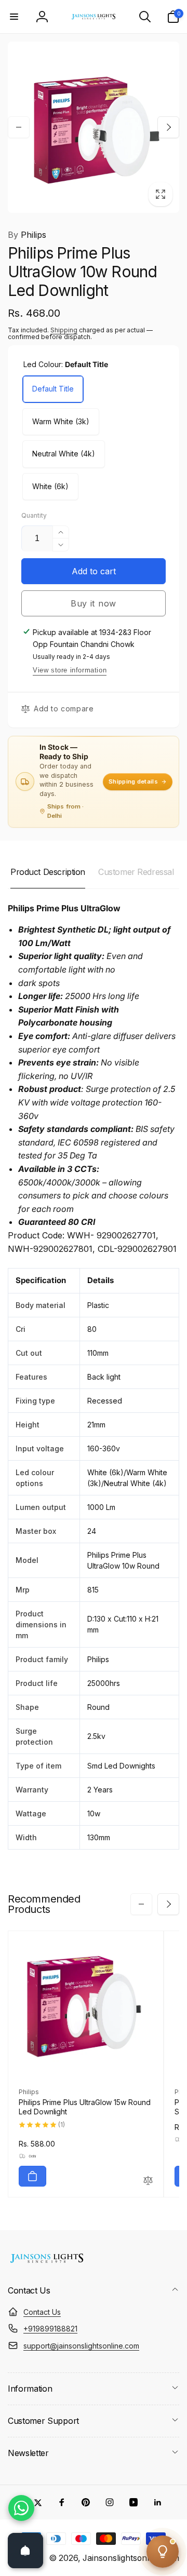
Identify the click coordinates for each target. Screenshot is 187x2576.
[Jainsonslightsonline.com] (47, 2263)
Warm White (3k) (61, 421)
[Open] (25, 2551)
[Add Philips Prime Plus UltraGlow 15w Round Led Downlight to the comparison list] (148, 2181)
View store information (70, 670)
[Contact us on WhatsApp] (21, 2508)
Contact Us (42, 2312)
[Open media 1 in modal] (94, 127)
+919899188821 (50, 2329)
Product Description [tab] (48, 872)
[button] (14, 17)
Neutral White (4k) (64, 454)
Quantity (34, 515)
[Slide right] (168, 127)
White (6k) (50, 486)
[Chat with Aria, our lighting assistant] (163, 2552)
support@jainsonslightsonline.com (81, 2346)
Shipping (64, 330)
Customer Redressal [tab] (136, 872)
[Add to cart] (32, 2176)
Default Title (53, 389)
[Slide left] (19, 127)
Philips (27, 235)
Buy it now (94, 603)
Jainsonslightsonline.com (131, 2558)
